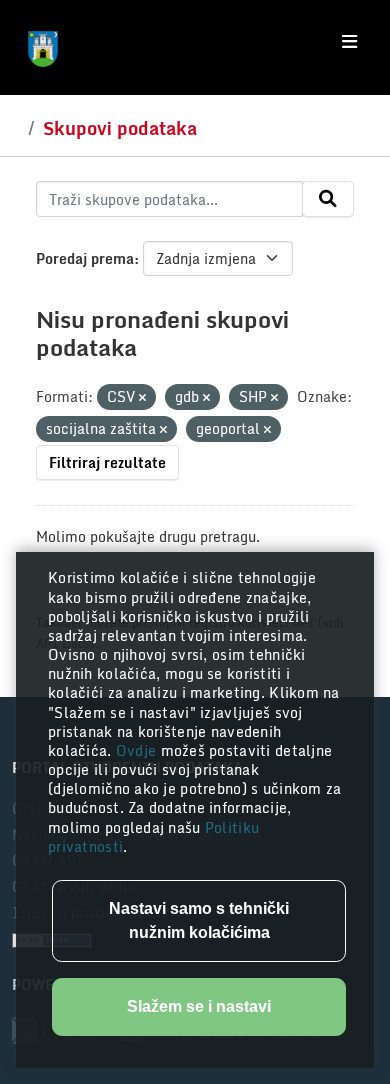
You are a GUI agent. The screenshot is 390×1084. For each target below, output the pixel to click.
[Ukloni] (142, 398)
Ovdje (138, 750)
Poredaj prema (85, 258)
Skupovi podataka (120, 128)
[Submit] (328, 199)
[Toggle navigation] (349, 42)
